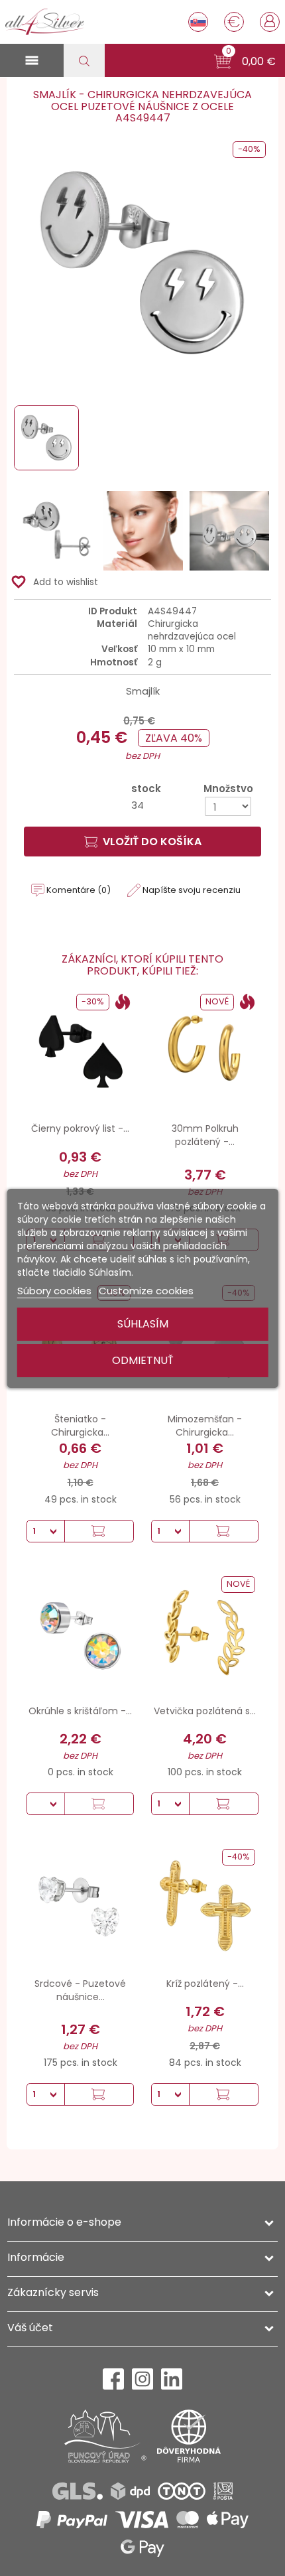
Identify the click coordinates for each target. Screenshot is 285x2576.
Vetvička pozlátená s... (205, 1711)
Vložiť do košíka (152, 842)
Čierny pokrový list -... (80, 1128)
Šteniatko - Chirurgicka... (80, 1426)
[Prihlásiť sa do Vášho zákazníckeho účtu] (270, 21)
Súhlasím (143, 1324)
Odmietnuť (143, 1360)
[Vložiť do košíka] (99, 1531)
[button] (245, 62)
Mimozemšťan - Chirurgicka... (205, 1426)
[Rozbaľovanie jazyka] (198, 22)
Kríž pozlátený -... (205, 1984)
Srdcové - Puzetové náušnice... (80, 1990)
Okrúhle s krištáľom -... (80, 1711)
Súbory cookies (54, 1291)
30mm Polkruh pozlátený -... (205, 1135)
